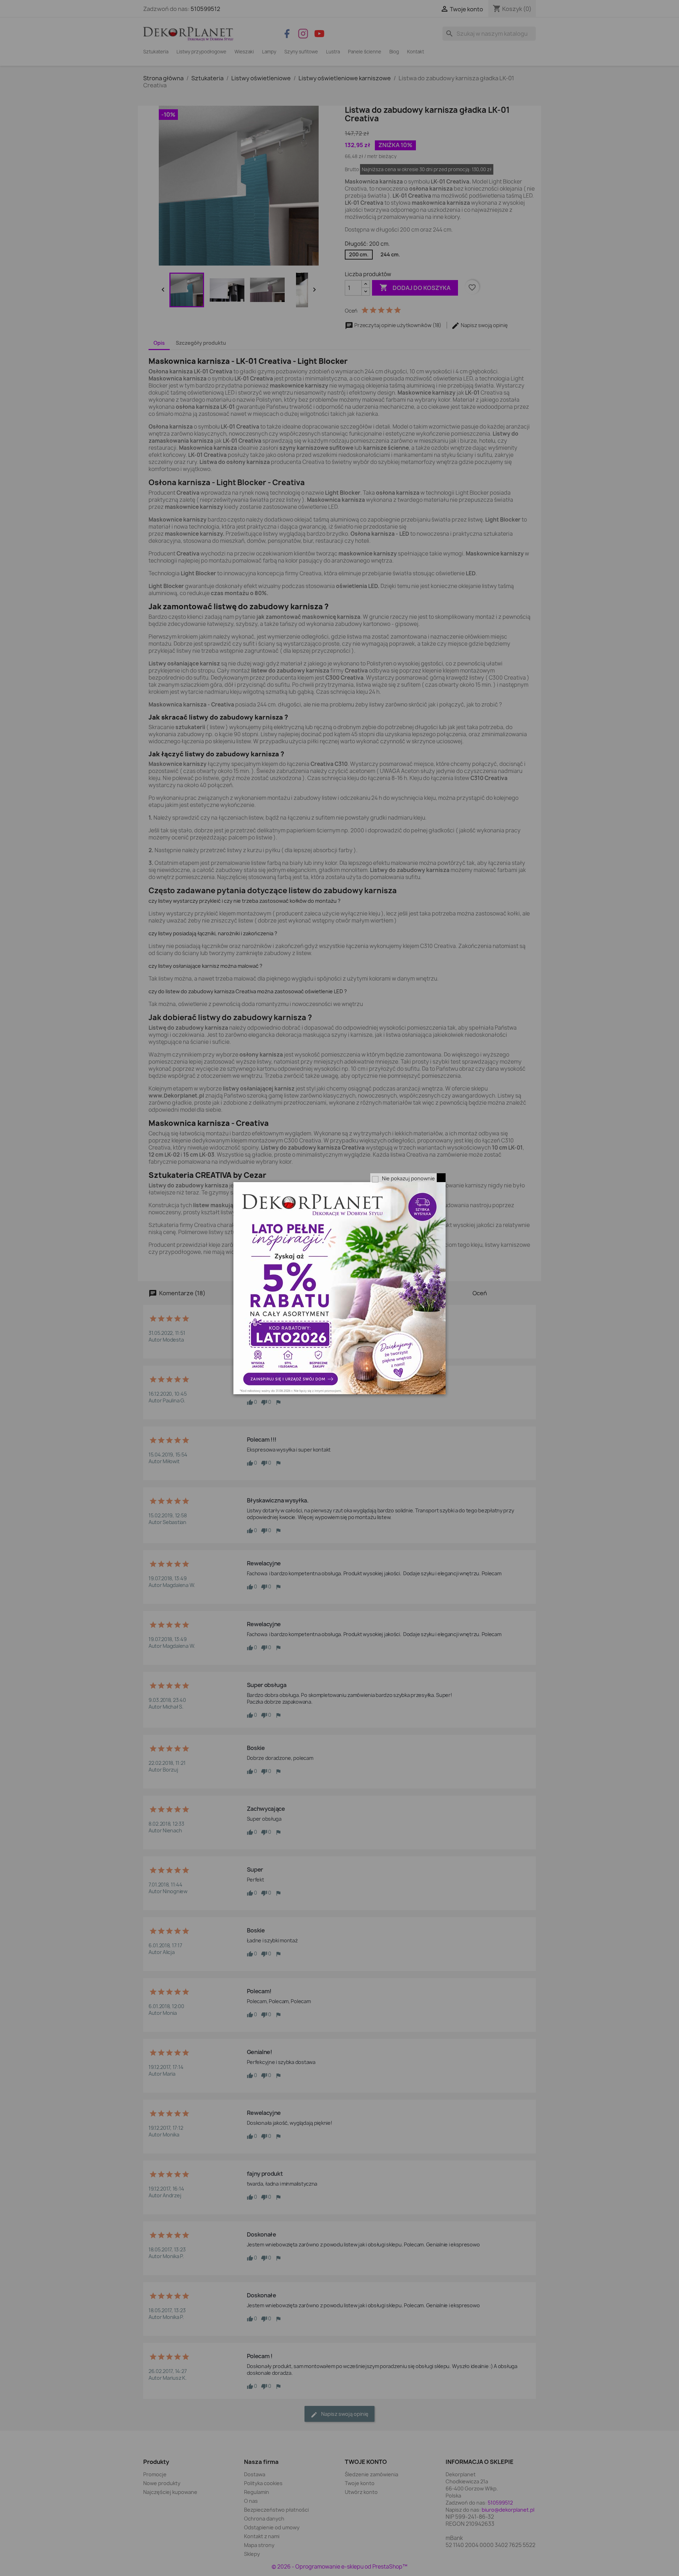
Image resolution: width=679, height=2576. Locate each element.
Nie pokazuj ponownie (408, 1178)
